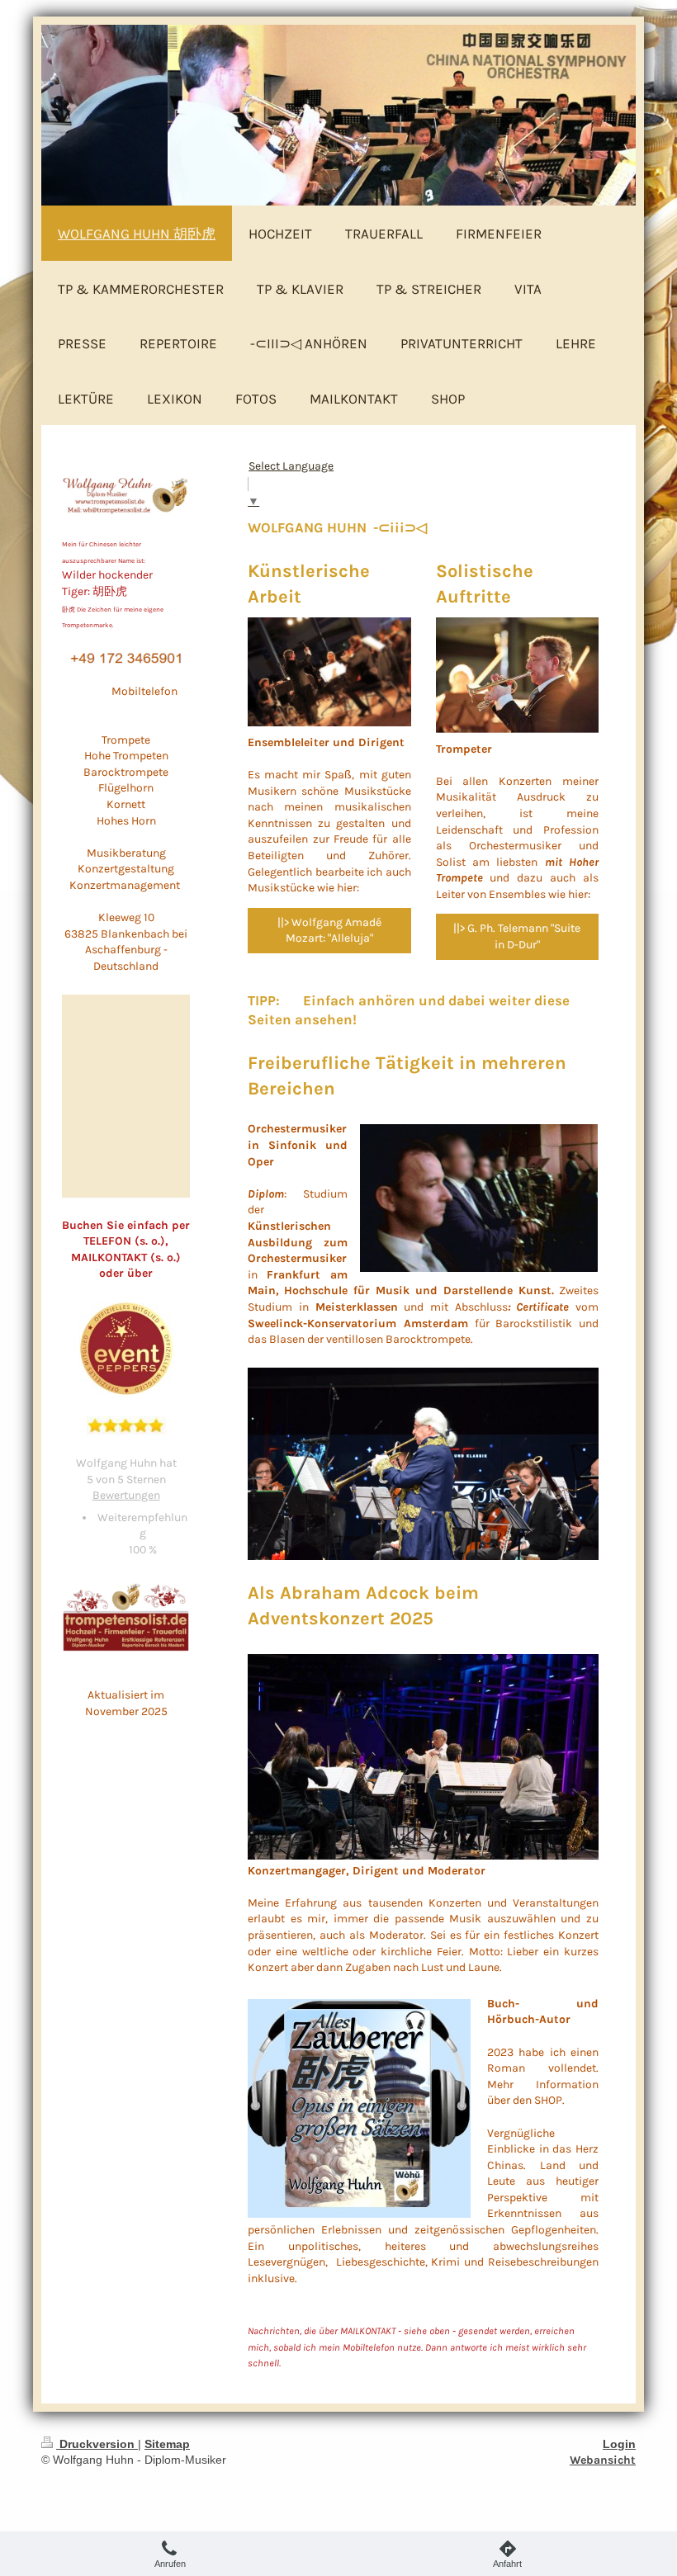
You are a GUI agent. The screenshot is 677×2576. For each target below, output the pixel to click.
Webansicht (603, 2460)
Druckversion (97, 2444)
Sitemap (167, 2444)
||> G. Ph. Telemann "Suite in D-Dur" (517, 936)
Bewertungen (126, 1495)
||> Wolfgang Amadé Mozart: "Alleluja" (329, 931)
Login (619, 2444)
